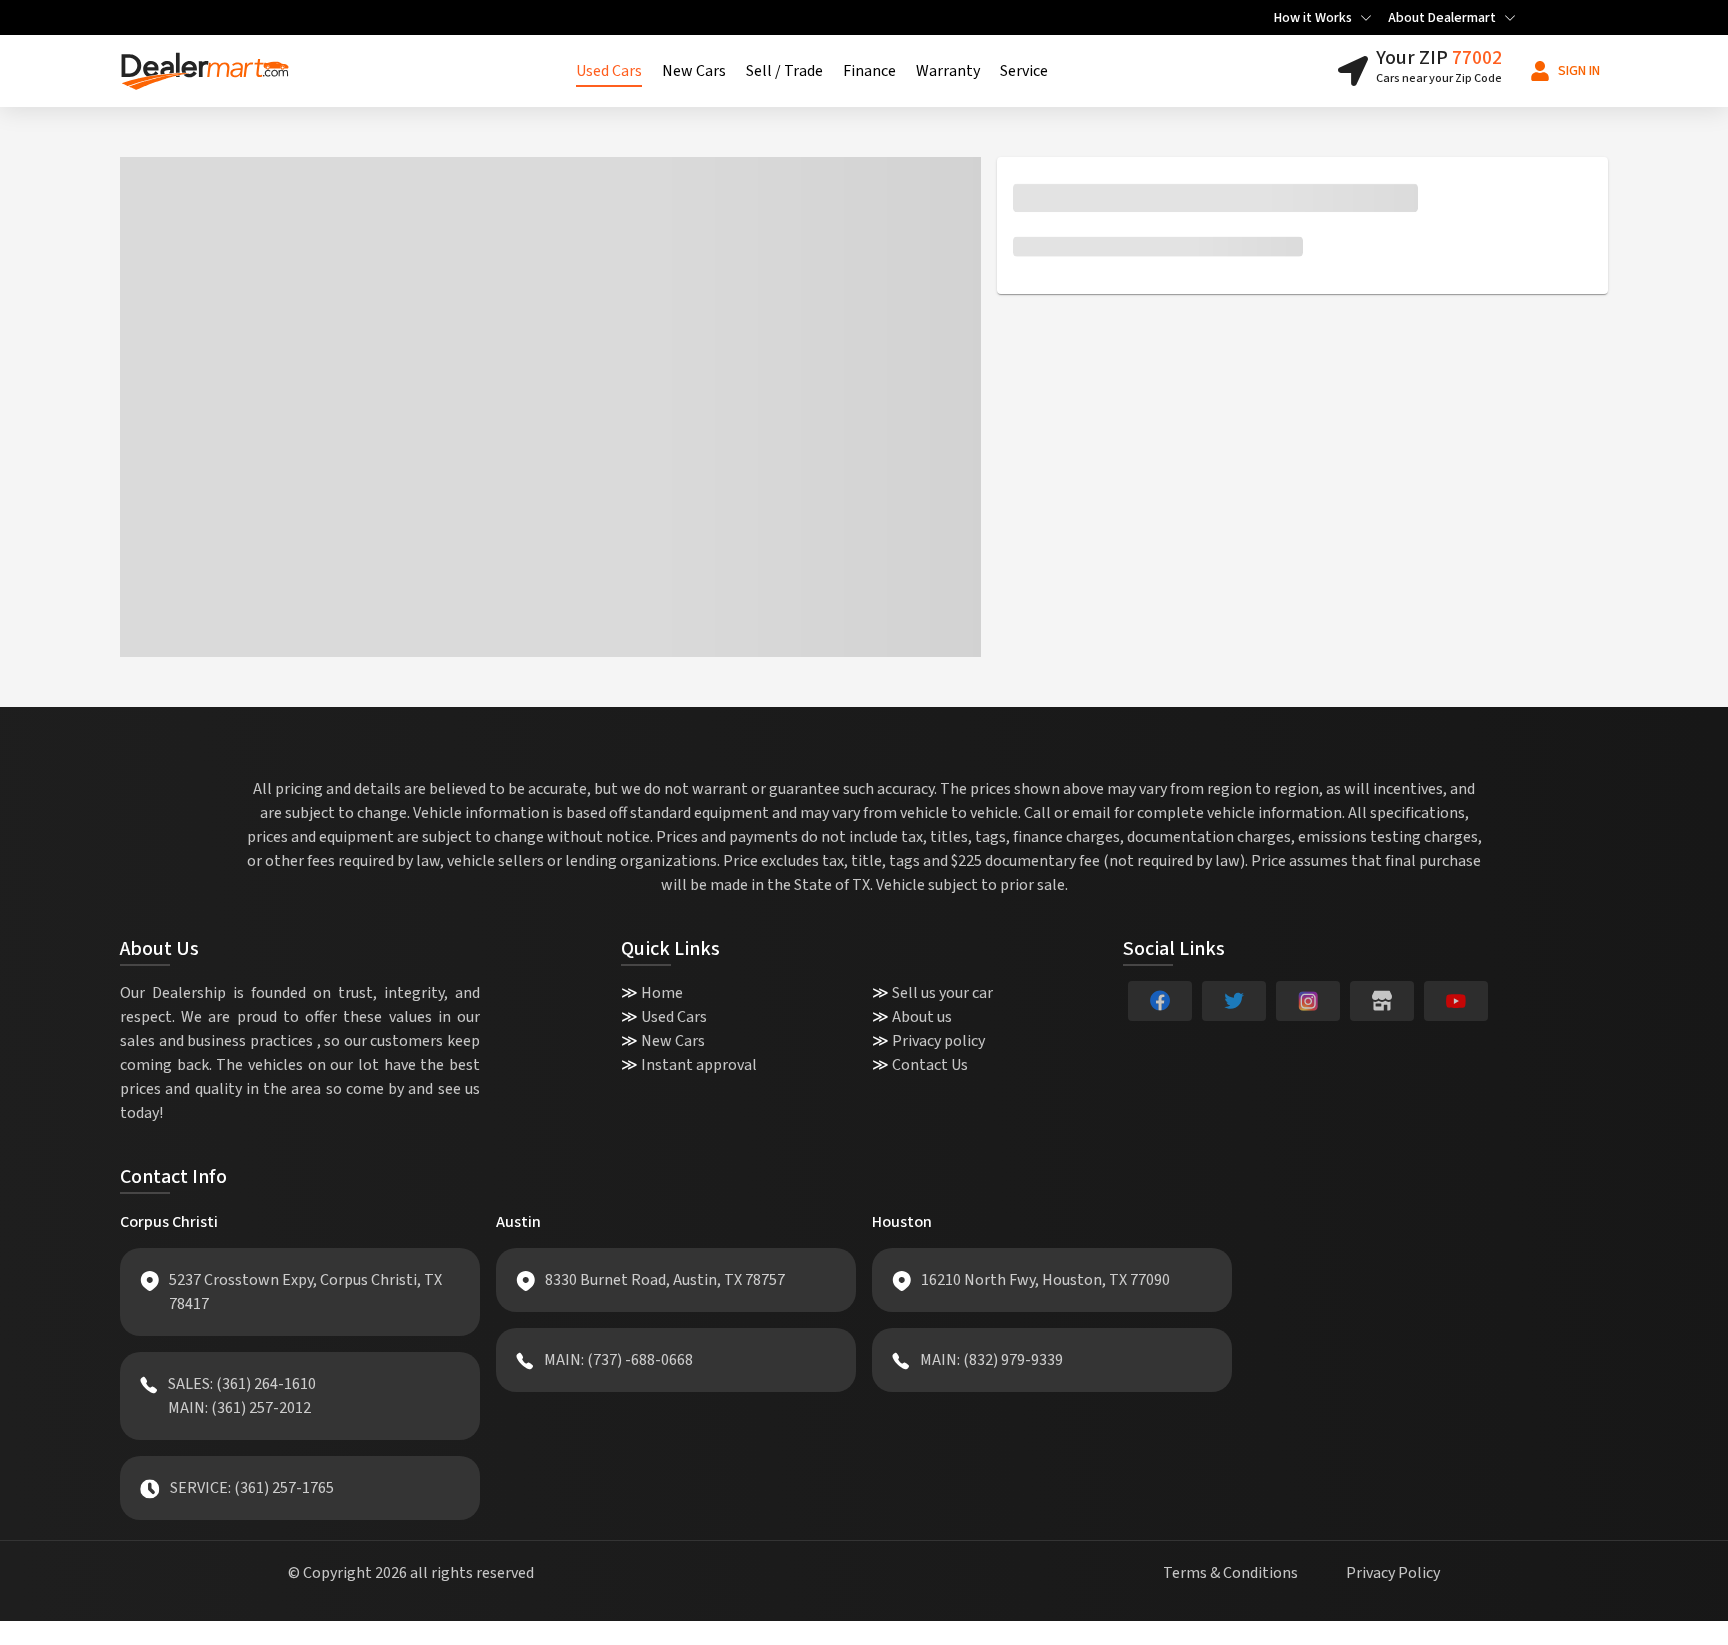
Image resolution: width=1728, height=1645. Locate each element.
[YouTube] (1456, 1001)
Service (1024, 71)
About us (922, 1017)
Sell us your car (942, 993)
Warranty (948, 71)
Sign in (1579, 71)
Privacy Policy (1393, 1573)
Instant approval (699, 1065)
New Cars (694, 71)
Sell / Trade (784, 71)
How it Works (1313, 18)
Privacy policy (938, 1041)
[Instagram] (1308, 1001)
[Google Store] (1382, 1001)
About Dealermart (1442, 18)
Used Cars (609, 71)
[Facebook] (1160, 1001)
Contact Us (930, 1065)
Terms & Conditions (1230, 1573)
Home (662, 993)
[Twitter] (1234, 1001)
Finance (869, 71)
